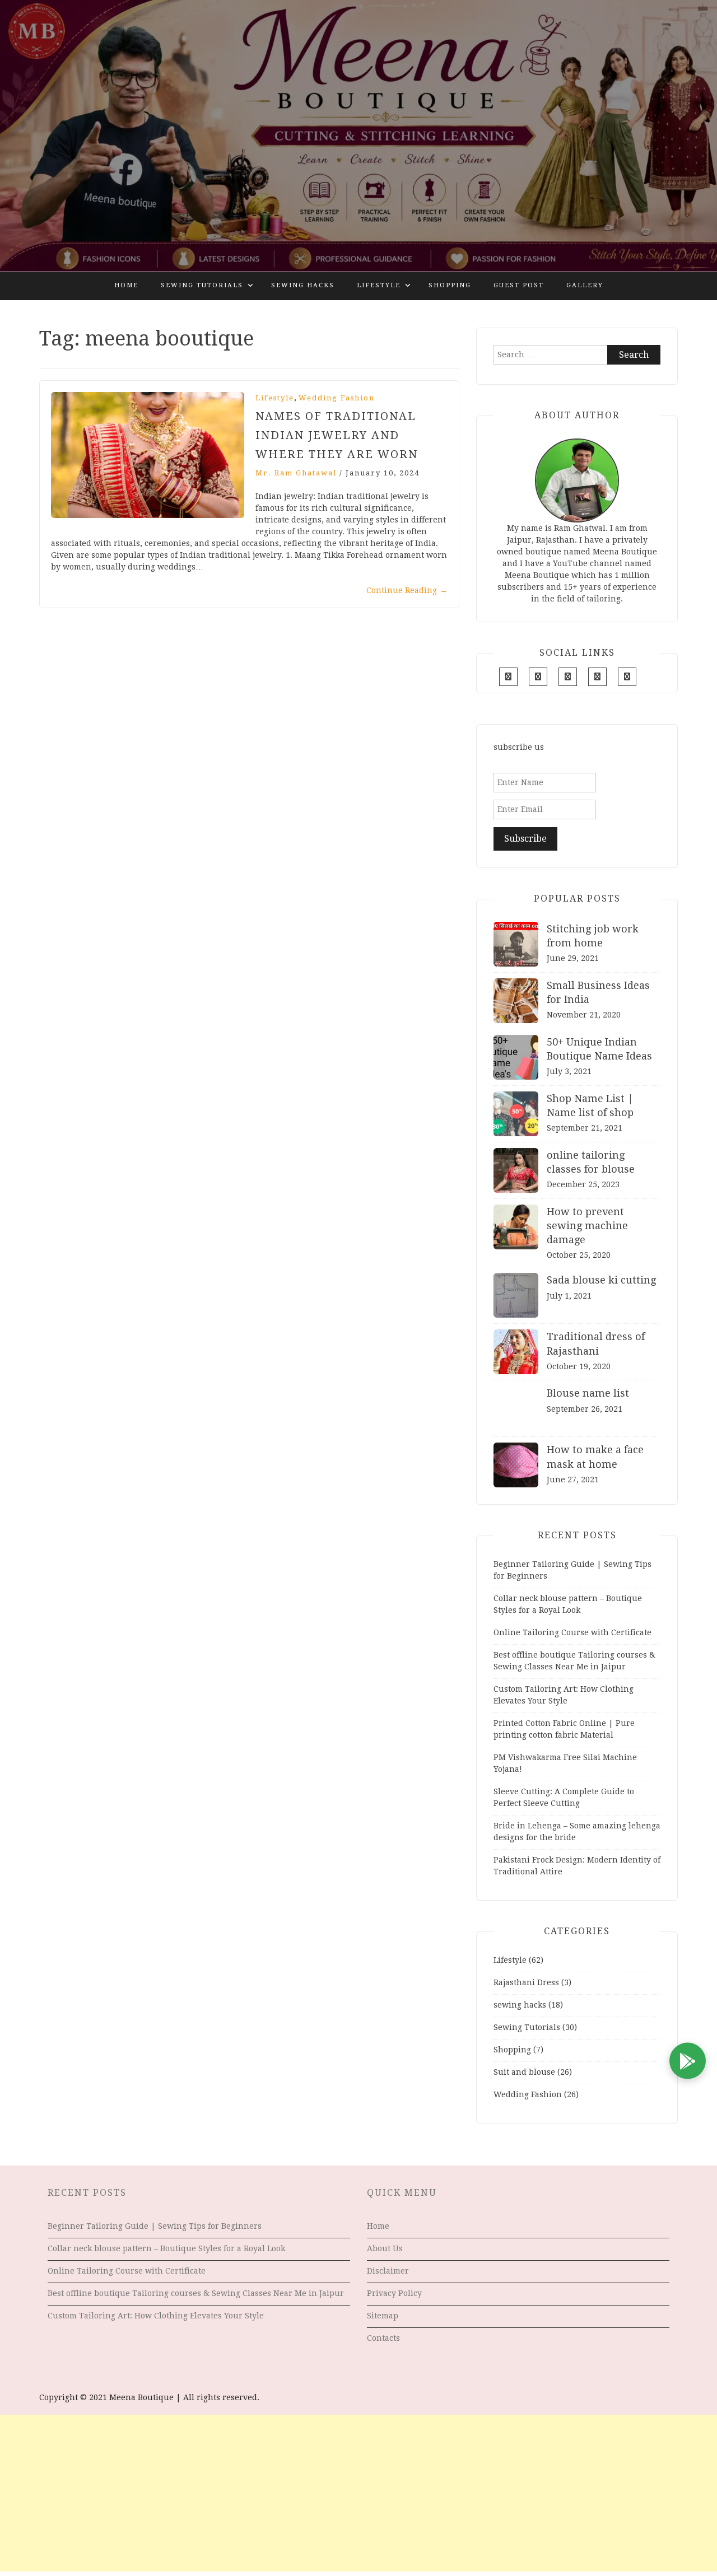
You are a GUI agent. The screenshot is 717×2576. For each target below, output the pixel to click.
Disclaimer (388, 2271)
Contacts (383, 2338)
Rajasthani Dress (526, 1982)
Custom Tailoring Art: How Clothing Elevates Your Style (156, 2316)
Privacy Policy (394, 2293)
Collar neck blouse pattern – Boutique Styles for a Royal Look (166, 2248)
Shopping (450, 285)
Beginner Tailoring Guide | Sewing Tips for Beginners (155, 2226)
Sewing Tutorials (202, 285)
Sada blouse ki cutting (601, 1280)
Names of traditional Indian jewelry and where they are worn (337, 435)
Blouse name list (588, 1393)
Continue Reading (407, 590)
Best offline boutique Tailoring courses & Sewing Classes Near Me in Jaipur (196, 2293)
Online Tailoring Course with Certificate (572, 1632)
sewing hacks (303, 285)
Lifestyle (379, 285)
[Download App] (688, 2061)
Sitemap (383, 2316)
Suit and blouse (524, 2072)
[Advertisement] (358, 2493)
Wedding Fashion (337, 398)
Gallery (585, 285)
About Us (385, 2248)
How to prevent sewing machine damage (587, 1226)
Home (126, 285)
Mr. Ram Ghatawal (296, 473)
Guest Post (519, 285)
